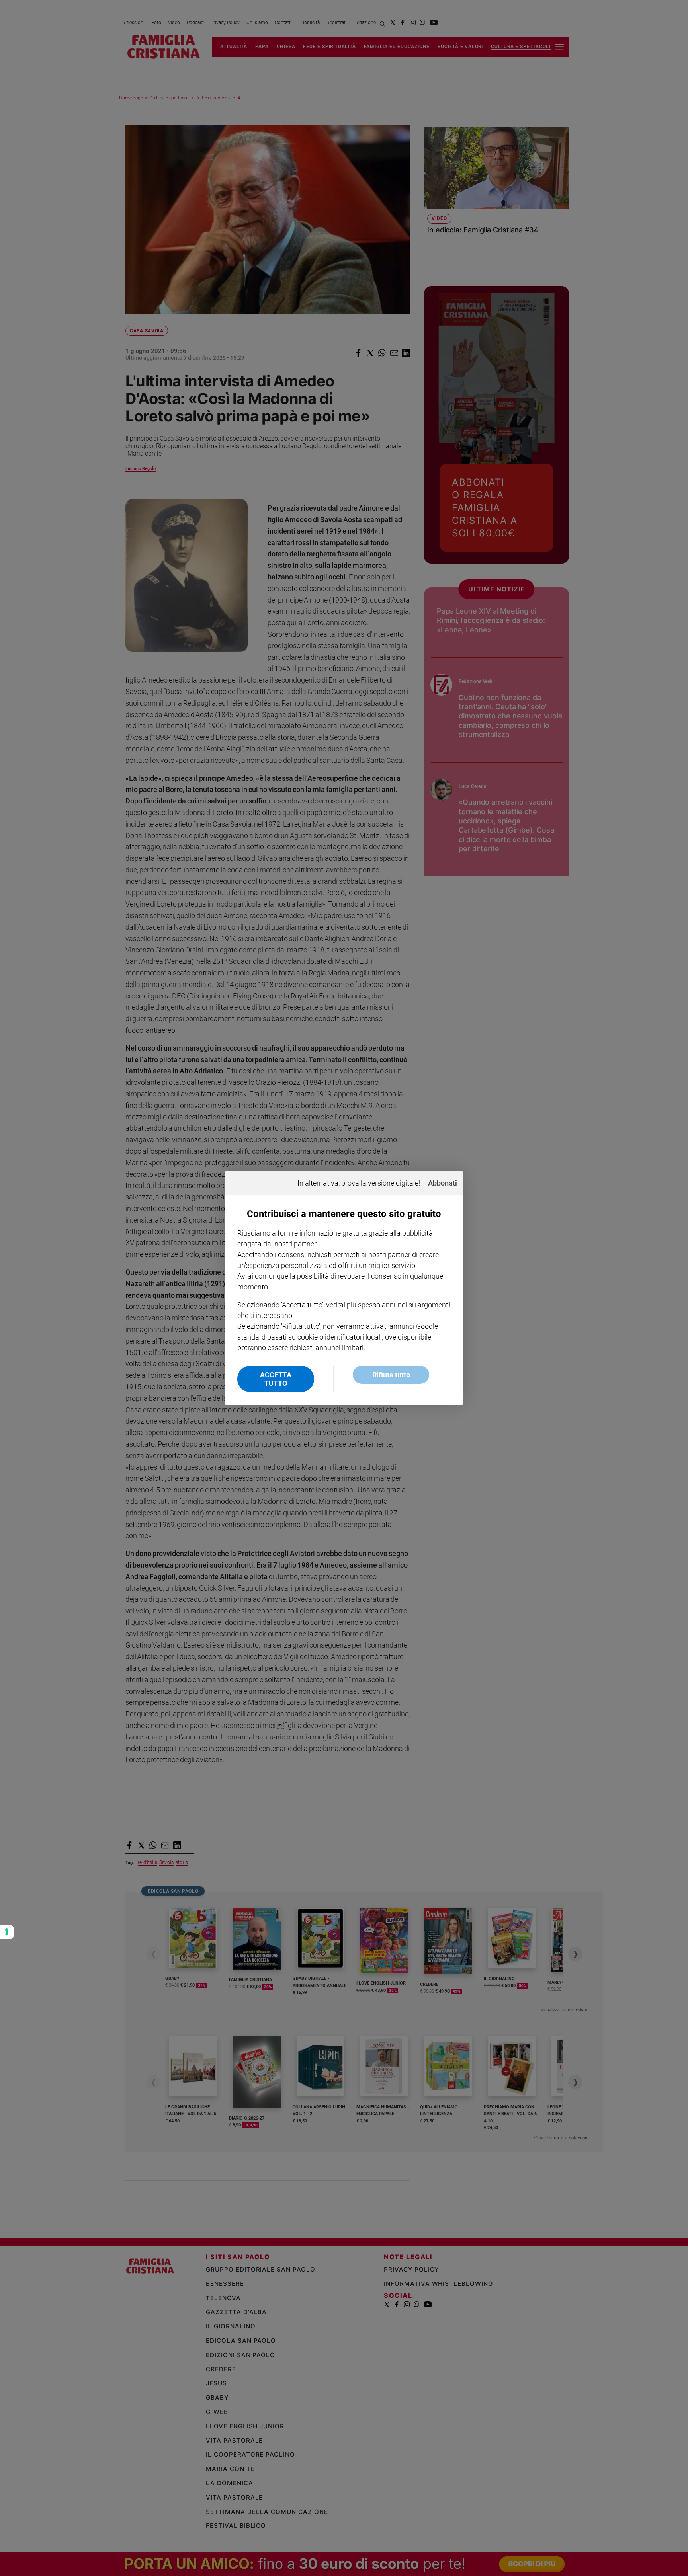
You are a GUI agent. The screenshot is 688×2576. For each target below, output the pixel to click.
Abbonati (443, 1183)
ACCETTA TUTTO (276, 1379)
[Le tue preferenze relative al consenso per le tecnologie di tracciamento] (7, 1932)
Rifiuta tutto (391, 1375)
